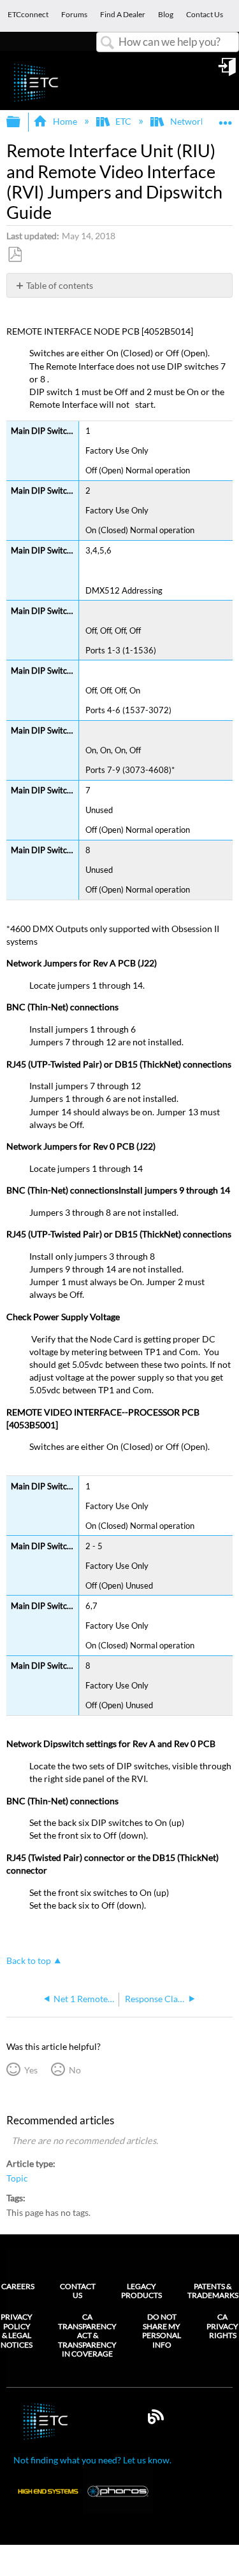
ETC (123, 121)
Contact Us (78, 2291)
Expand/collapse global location (226, 118)
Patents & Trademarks (213, 2291)
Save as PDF (15, 255)
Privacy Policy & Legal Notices (17, 2331)
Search (108, 43)
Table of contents (60, 285)
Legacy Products (141, 2291)
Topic (17, 2178)
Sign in (228, 71)
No (75, 2070)
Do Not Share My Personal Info (162, 2331)
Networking (193, 121)
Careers (18, 2286)
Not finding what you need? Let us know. (92, 2460)
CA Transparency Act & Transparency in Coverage (87, 2336)
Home (65, 121)
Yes (31, 2070)
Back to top (29, 1961)
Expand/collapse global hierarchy (22, 122)
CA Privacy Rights (222, 2326)
